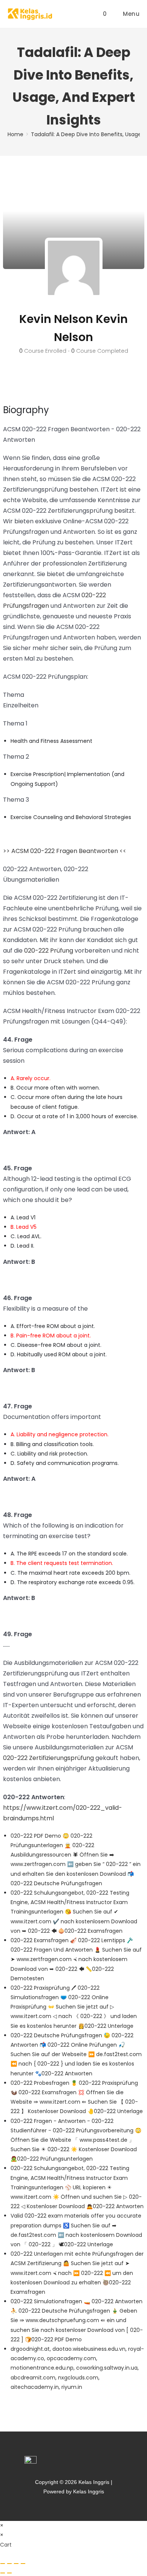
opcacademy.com (71, 2358)
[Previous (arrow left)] (3, 2573)
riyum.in (72, 2387)
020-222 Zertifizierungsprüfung (48, 1758)
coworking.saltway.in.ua (107, 2368)
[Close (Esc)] (23, 2564)
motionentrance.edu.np (42, 2368)
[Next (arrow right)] (9, 2573)
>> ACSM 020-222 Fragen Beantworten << (65, 851)
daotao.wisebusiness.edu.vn (89, 2349)
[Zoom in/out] (3, 2564)
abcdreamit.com (33, 2378)
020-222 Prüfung (49, 951)
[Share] (16, 2564)
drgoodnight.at (30, 2349)
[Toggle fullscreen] (9, 2564)
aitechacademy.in (35, 2387)
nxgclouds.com (78, 2378)
